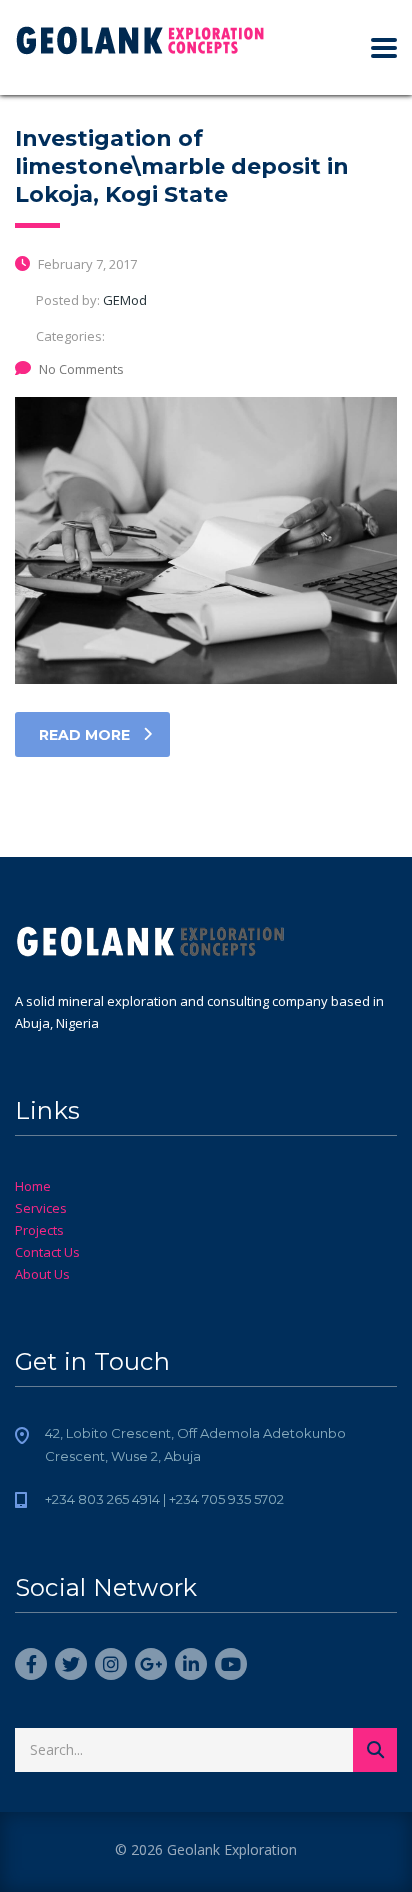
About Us (42, 1274)
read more (84, 735)
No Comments (81, 369)
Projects (39, 1230)
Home (33, 1186)
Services (41, 1208)
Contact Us (47, 1252)
